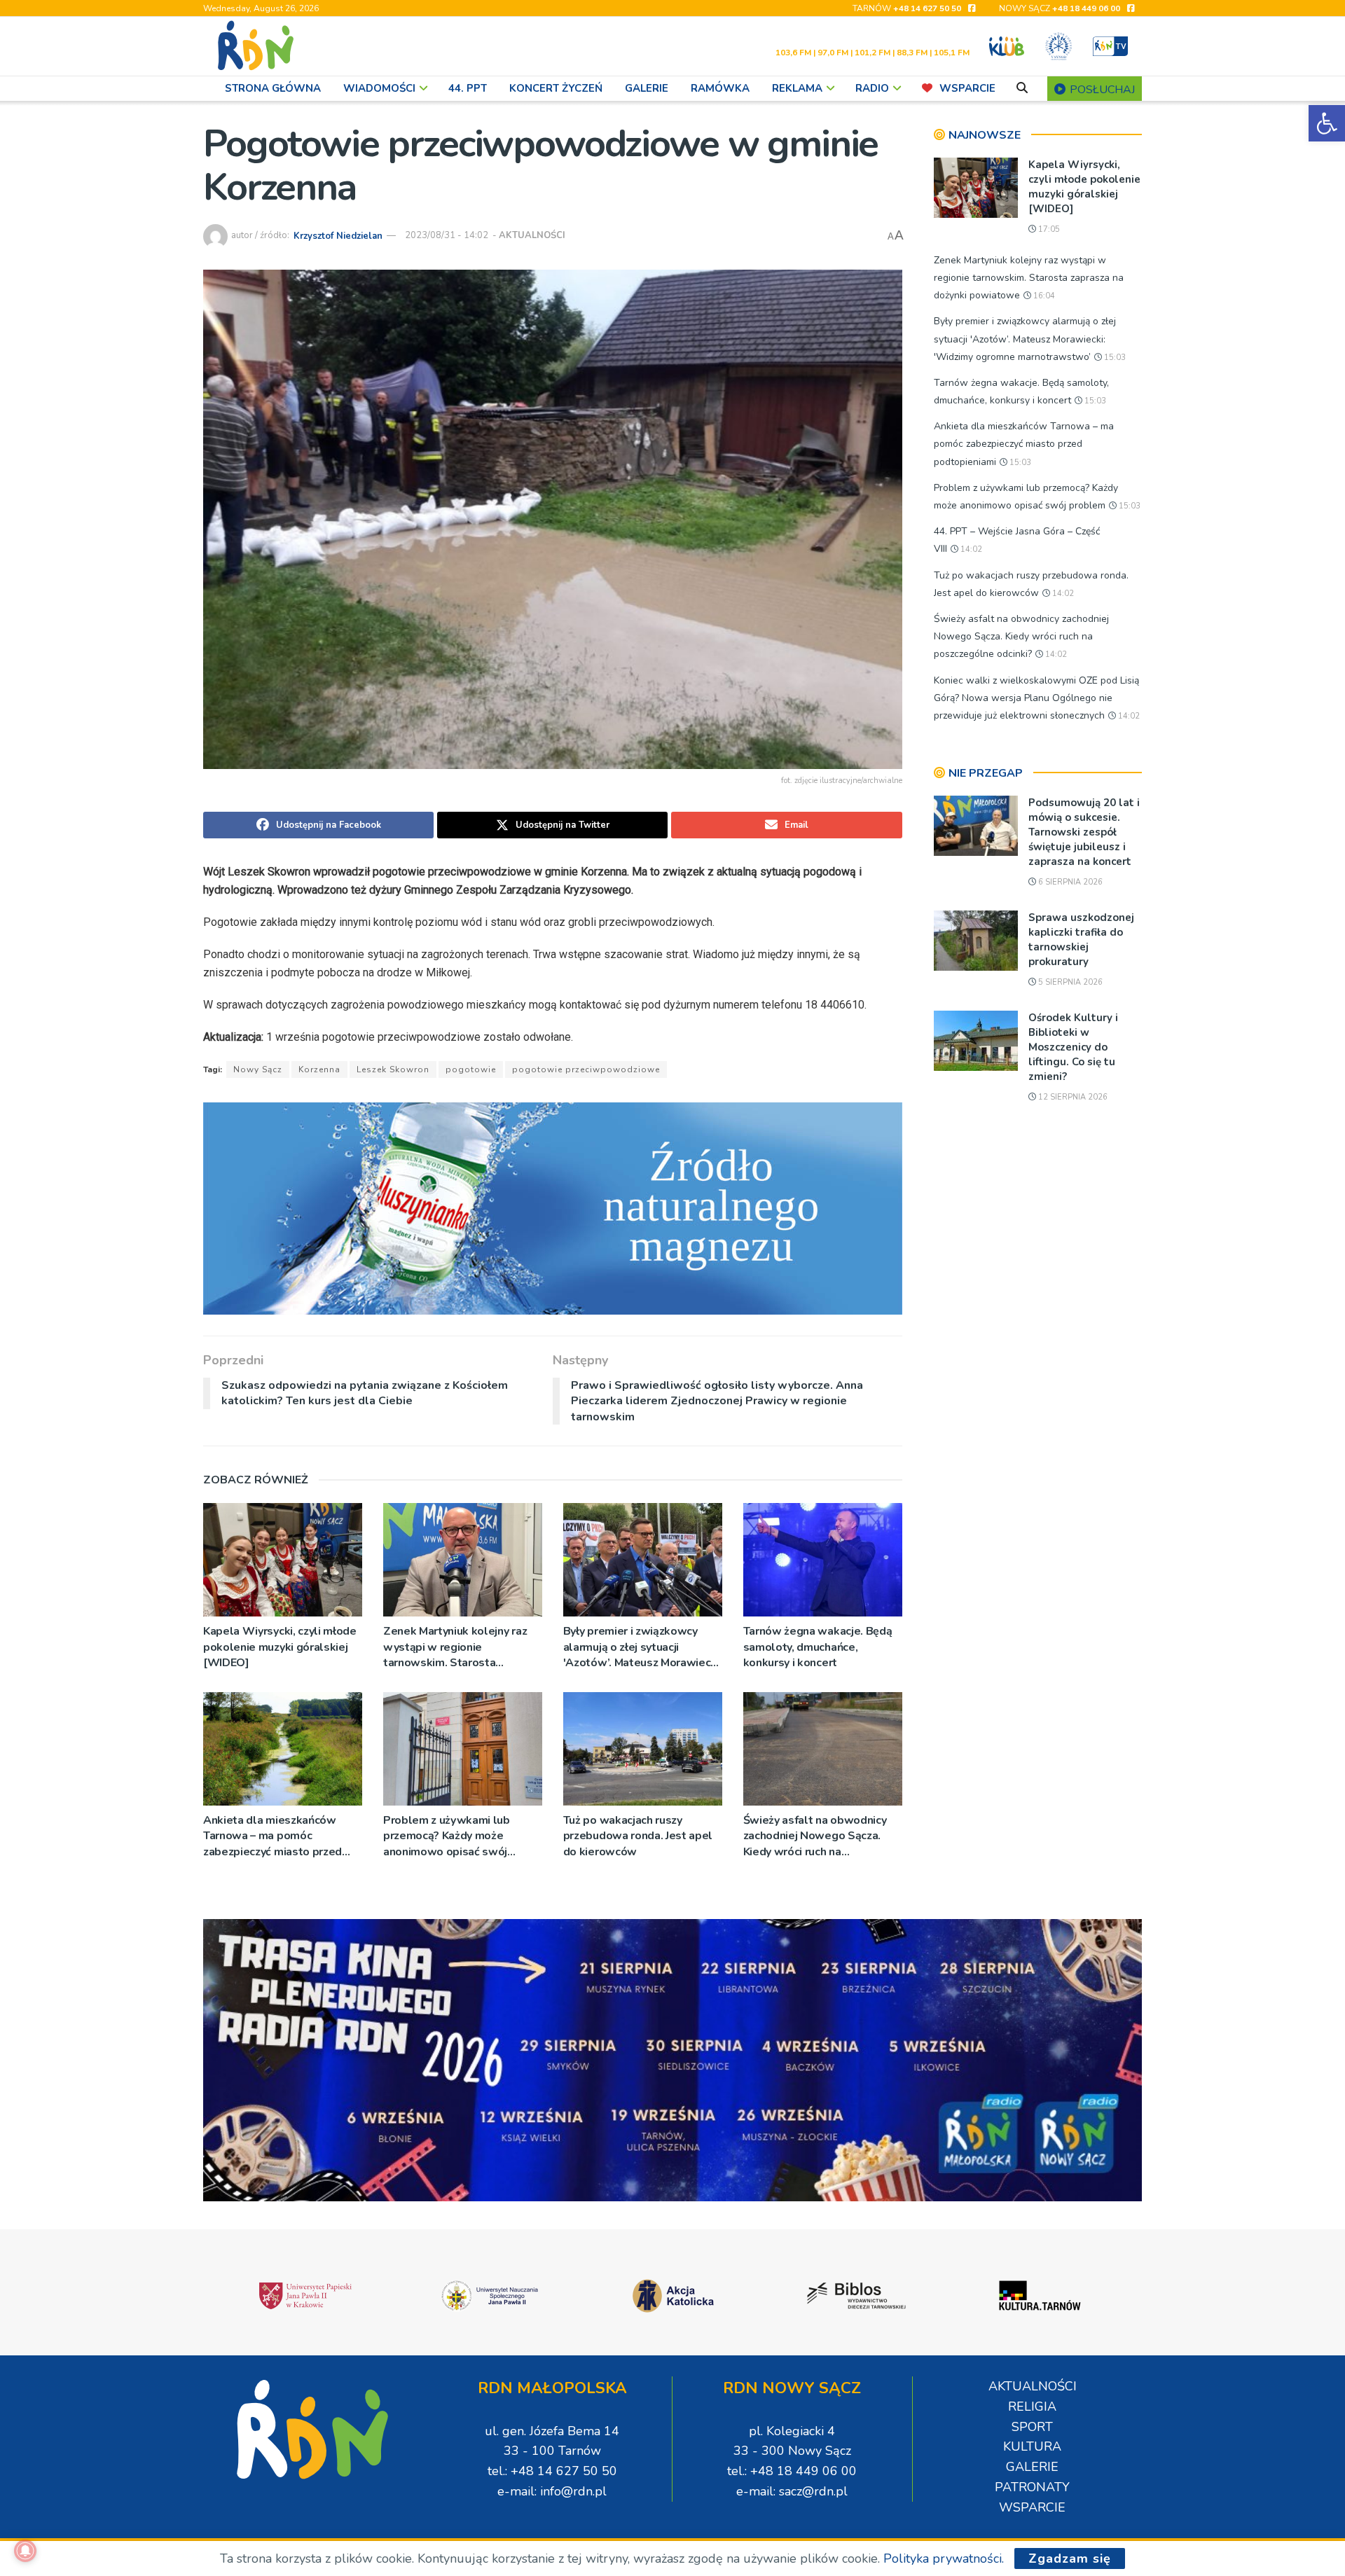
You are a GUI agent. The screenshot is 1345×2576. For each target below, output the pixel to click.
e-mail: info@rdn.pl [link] (552, 2491)
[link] (1327, 123)
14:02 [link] (970, 549)
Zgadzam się (1070, 2558)
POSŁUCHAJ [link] (1101, 90)
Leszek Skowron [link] (393, 1069)
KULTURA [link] (1032, 2446)
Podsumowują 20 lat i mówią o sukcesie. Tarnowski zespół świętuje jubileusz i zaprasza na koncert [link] (1084, 832)
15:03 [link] (1114, 358)
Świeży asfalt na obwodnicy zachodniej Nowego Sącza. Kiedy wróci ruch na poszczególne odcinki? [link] (815, 1836)
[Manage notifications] (25, 2551)
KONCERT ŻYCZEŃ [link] (556, 88)
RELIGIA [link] (1032, 2407)
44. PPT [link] (468, 88)
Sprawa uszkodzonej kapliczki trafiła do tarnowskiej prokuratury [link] (1081, 940)
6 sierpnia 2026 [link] (1069, 882)
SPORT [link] (1032, 2427)
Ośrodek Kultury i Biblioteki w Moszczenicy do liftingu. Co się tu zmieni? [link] (1073, 1047)
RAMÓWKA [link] (720, 88)
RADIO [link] (872, 88)
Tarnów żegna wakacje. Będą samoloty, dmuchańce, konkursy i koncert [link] (818, 1647)
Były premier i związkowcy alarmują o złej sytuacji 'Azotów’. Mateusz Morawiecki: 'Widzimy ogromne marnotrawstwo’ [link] (643, 1647)
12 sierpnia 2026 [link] (1072, 1097)
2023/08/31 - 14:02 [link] (447, 235)
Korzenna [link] (319, 1069)
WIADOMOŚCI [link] (379, 88)
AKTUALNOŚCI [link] (532, 235)
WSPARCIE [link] (967, 88)
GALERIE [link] (647, 88)
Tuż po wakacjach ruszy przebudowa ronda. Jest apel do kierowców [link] (638, 1836)
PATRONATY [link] (1032, 2487)
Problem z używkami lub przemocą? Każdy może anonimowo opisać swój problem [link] (447, 1836)
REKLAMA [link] (797, 88)
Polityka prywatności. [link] (944, 2558)
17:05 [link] (1048, 229)
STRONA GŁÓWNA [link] (273, 88)
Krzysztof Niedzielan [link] (338, 235)
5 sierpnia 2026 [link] (1069, 982)
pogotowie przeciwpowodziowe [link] (586, 1069)
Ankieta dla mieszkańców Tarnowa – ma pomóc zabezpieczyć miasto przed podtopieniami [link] (273, 1836)
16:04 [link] (1043, 296)
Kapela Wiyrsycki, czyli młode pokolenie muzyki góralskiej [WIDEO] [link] (280, 1647)
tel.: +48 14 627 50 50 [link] (552, 2471)
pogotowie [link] (471, 1069)
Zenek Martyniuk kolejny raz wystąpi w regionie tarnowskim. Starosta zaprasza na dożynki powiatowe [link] (455, 1647)
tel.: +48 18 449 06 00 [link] (792, 2471)
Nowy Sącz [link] (258, 1069)
